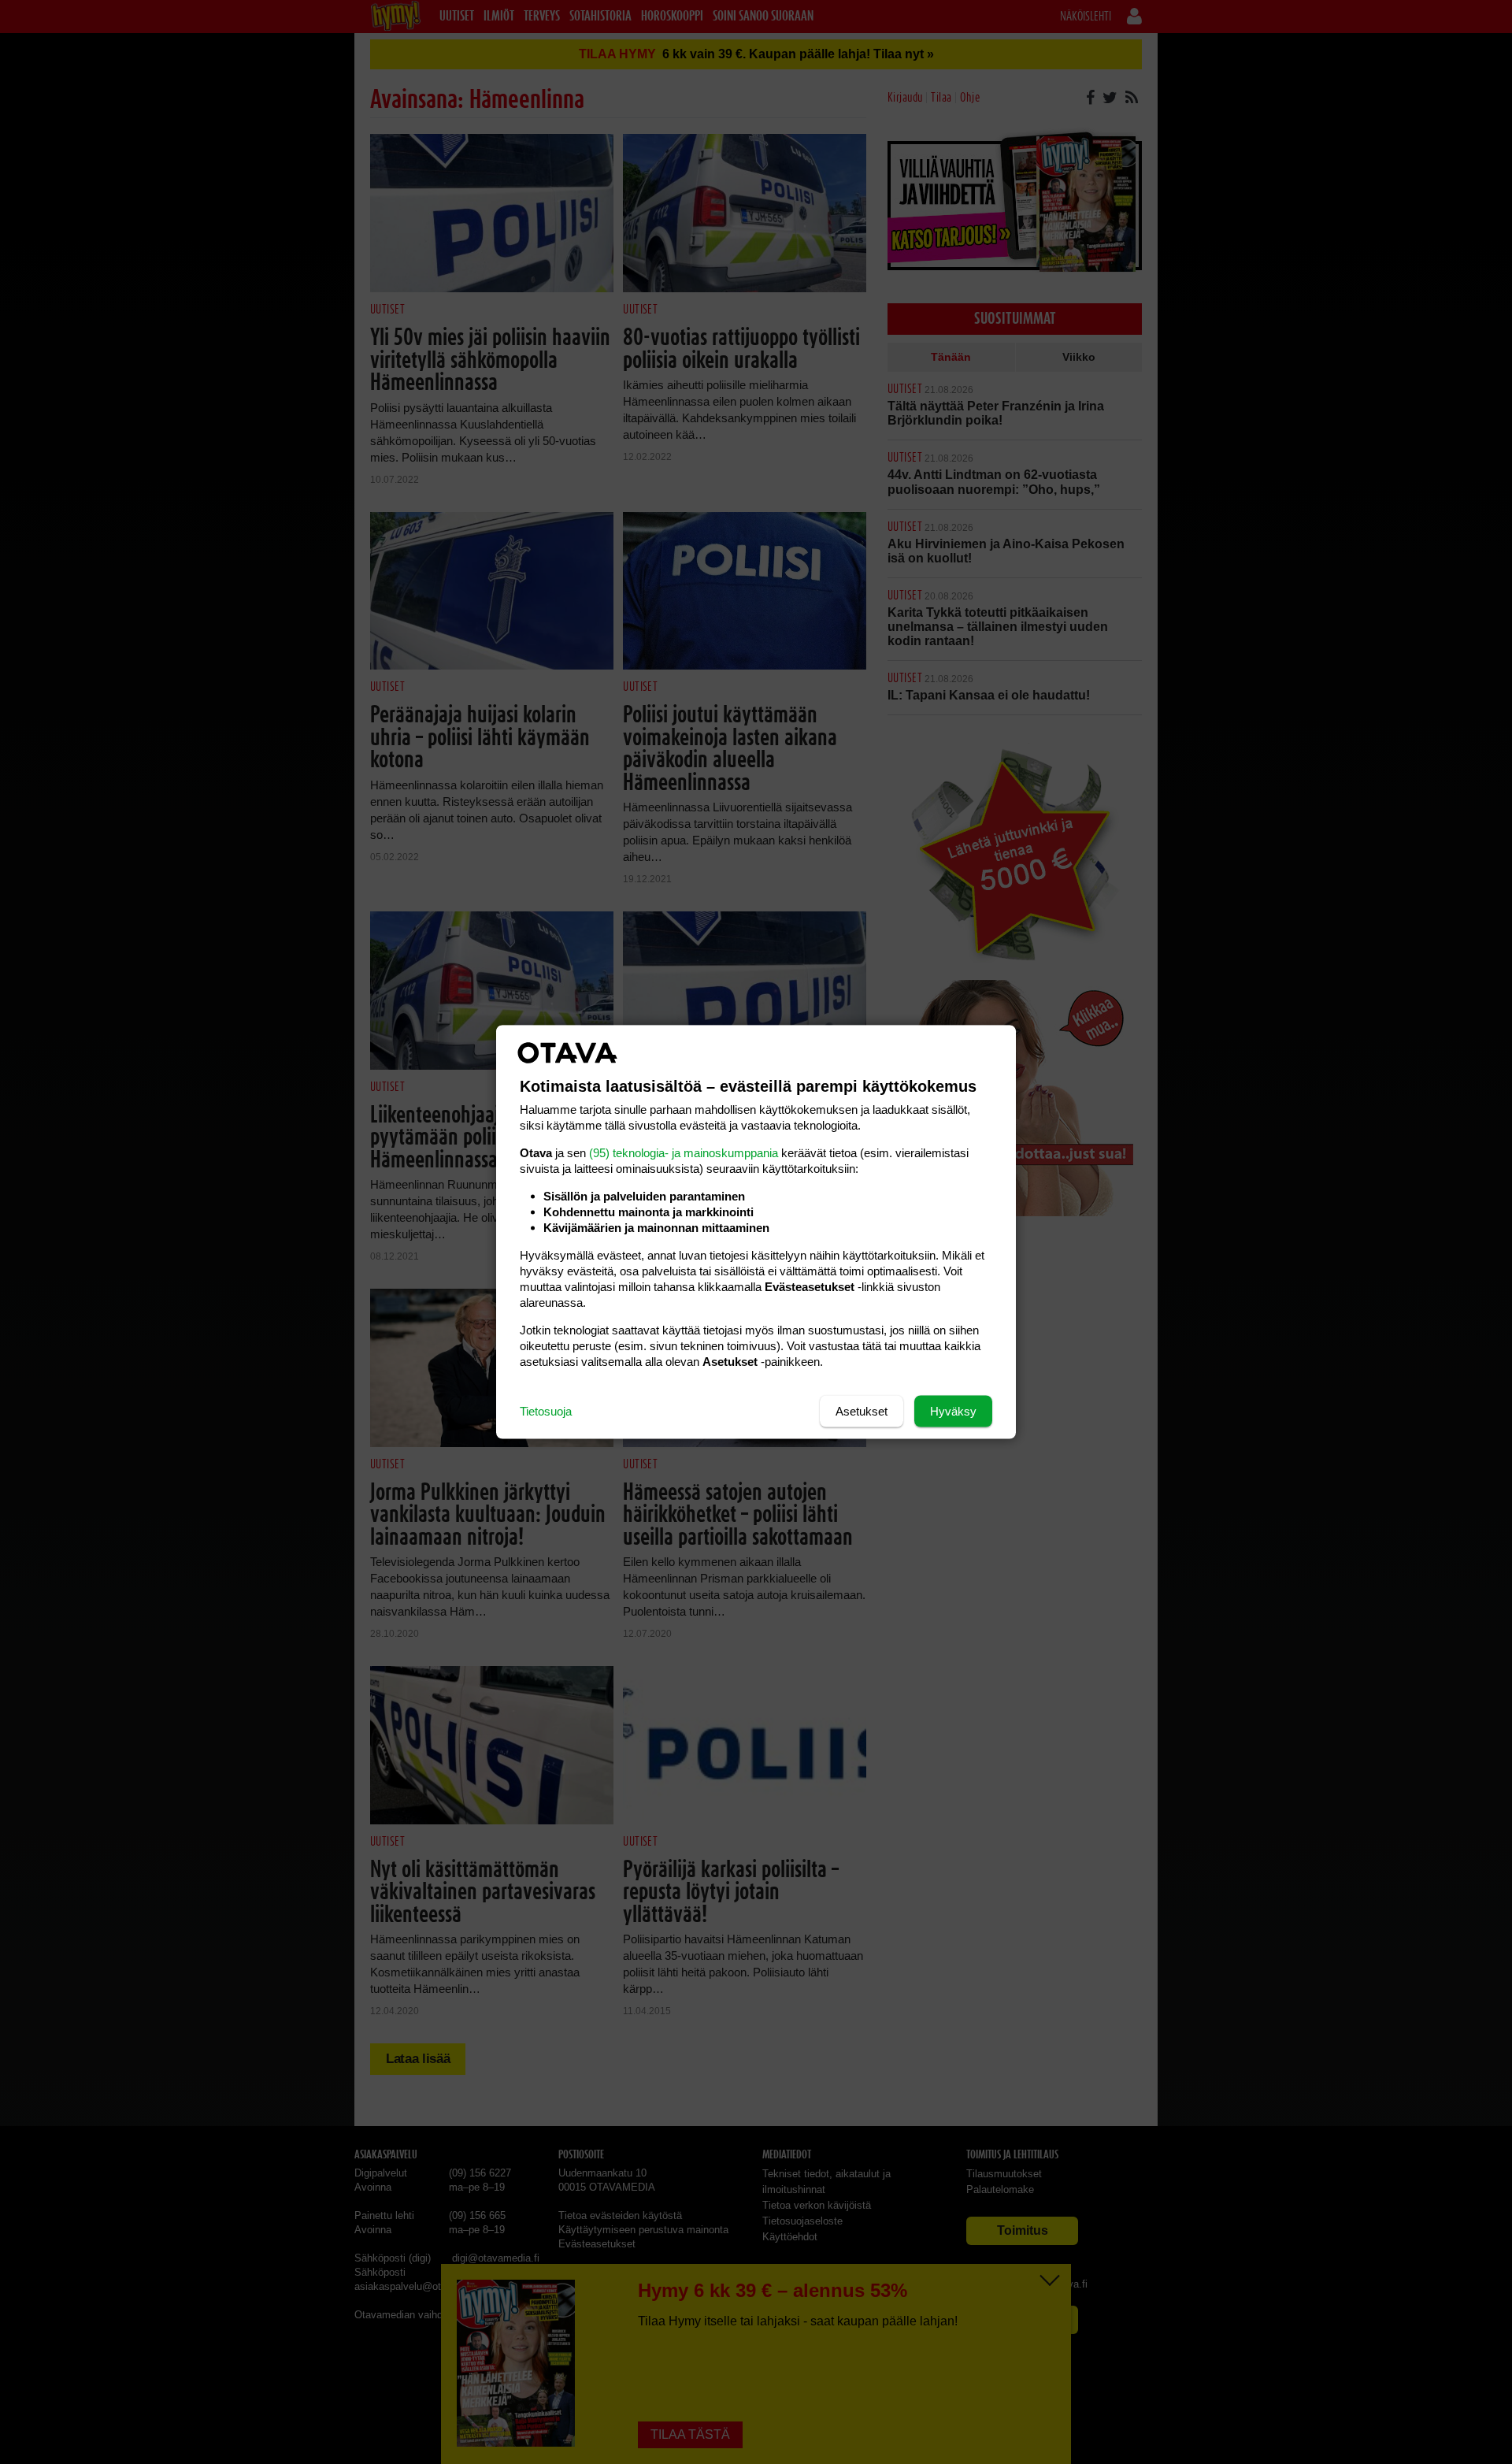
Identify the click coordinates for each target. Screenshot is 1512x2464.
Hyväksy (953, 1411)
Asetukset (862, 1411)
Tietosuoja (546, 1411)
